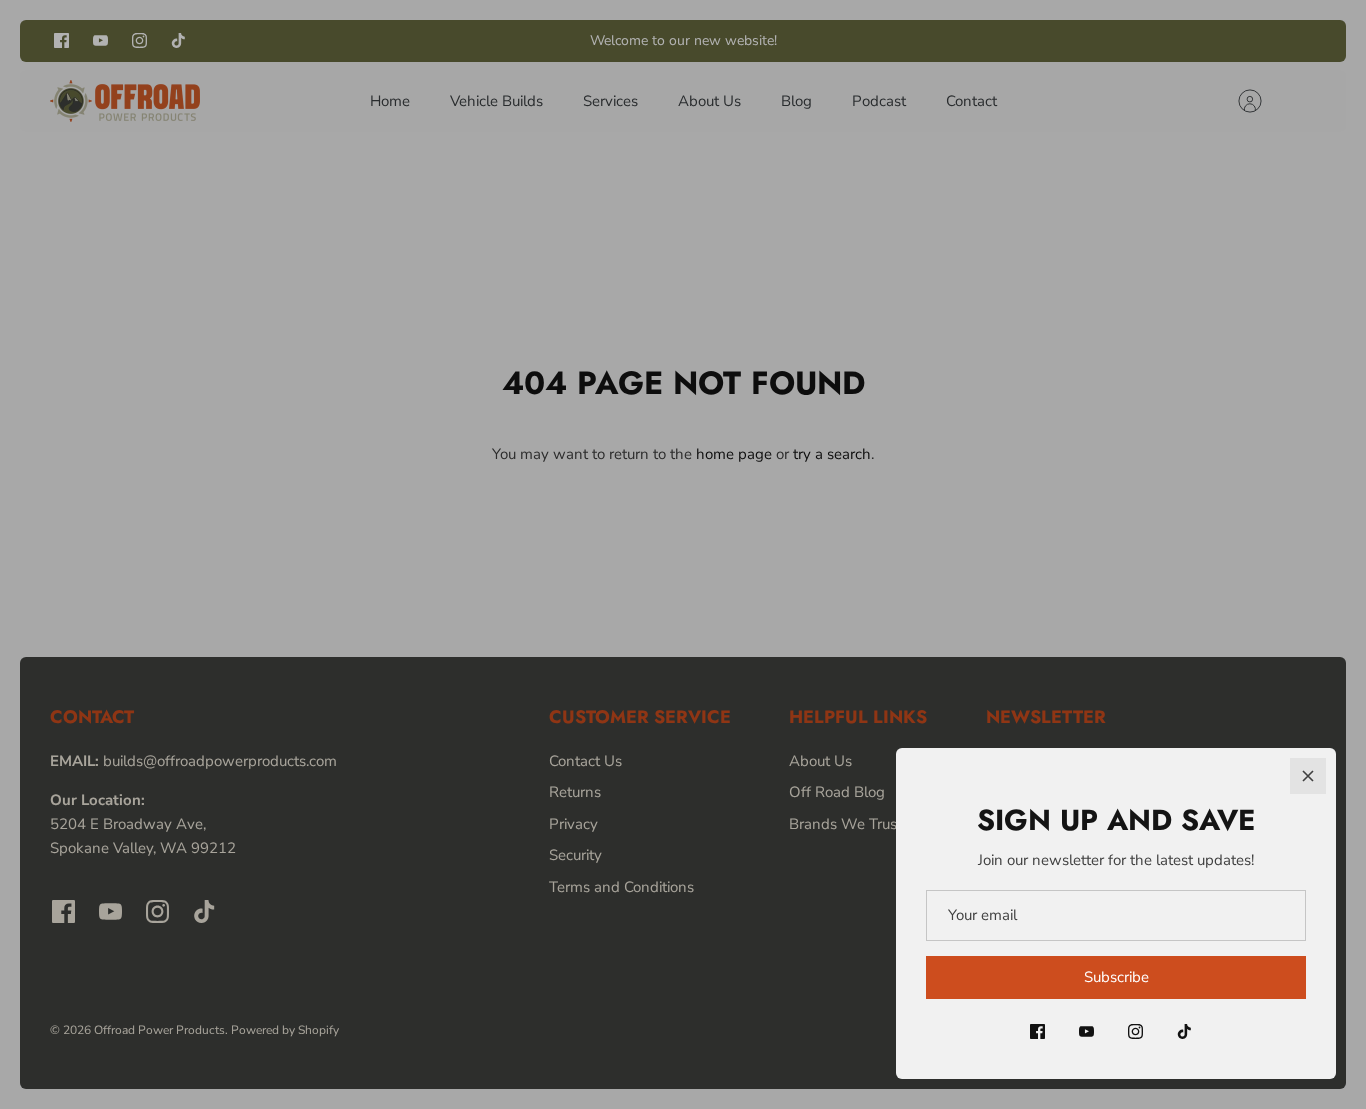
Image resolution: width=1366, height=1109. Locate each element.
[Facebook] (1037, 1031)
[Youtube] (1086, 1031)
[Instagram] (1135, 1031)
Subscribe (1116, 977)
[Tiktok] (1184, 1031)
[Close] (1308, 776)
